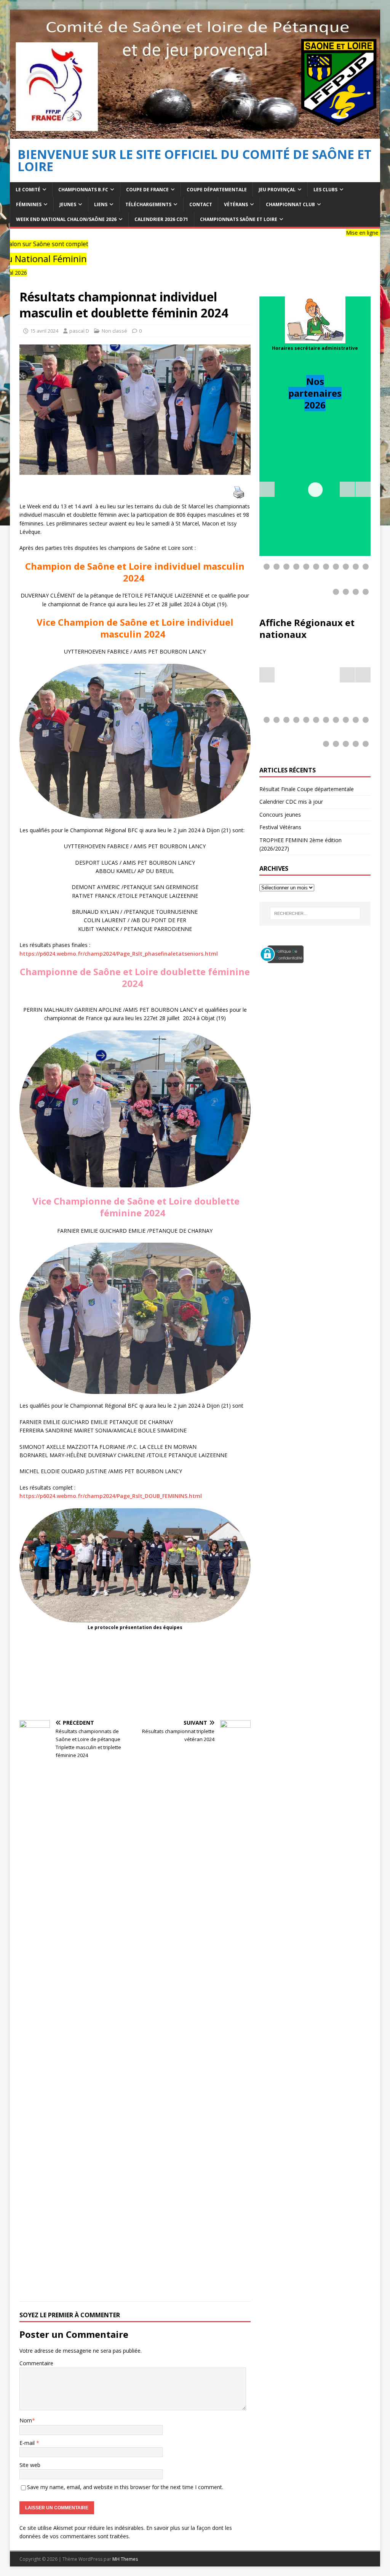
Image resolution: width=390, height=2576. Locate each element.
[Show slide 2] (277, 567)
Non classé (114, 331)
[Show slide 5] (306, 567)
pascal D (79, 331)
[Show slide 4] (296, 567)
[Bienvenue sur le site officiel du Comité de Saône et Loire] (195, 134)
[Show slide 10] (356, 567)
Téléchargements (148, 204)
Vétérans (236, 204)
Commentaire (36, 2363)
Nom (26, 2420)
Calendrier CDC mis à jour (291, 802)
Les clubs (325, 190)
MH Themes (125, 2559)
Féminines (29, 204)
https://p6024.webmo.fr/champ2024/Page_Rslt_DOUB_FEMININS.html (111, 1496)
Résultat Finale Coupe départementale (307, 789)
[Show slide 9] (346, 567)
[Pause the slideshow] (347, 489)
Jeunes (68, 204)
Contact (201, 204)
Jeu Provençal (277, 190)
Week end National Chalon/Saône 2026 (66, 219)
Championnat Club (290, 204)
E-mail (28, 2443)
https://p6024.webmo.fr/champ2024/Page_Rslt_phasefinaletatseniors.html (119, 954)
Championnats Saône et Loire (239, 219)
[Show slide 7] (326, 567)
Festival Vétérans (280, 827)
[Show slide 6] (316, 567)
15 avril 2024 (44, 331)
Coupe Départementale (217, 190)
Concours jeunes (280, 815)
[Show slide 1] (267, 567)
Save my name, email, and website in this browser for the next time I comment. (125, 2487)
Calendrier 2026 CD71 (161, 219)
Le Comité (28, 190)
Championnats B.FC (83, 190)
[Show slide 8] (336, 567)
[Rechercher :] (315, 913)
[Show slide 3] (286, 567)
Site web (30, 2465)
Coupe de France (147, 190)
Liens (101, 204)
